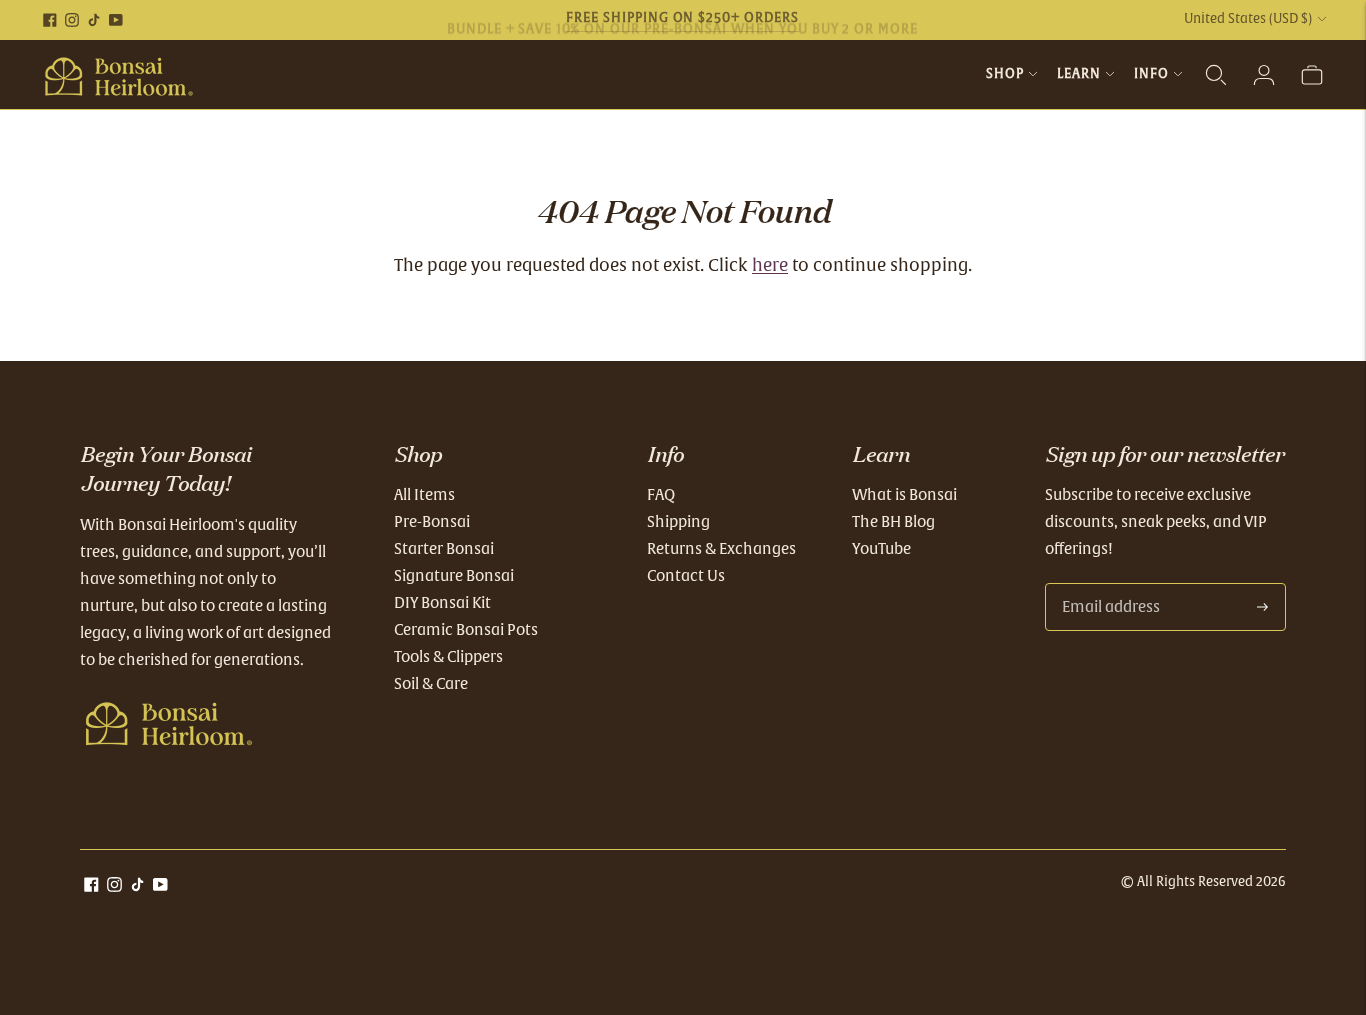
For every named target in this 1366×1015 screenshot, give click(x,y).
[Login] (1264, 75)
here (770, 266)
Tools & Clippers (448, 657)
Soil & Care (431, 684)
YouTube (881, 549)
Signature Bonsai (454, 576)
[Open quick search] (1216, 75)
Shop (1005, 74)
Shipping (678, 522)
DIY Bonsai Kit (442, 603)
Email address (1108, 584)
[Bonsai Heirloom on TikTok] (94, 20)
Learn (1079, 74)
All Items (424, 495)
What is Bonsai (904, 495)
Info (1151, 74)
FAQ (661, 495)
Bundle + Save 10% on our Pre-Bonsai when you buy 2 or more (683, 20)
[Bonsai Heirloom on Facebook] (50, 20)
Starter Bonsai (444, 549)
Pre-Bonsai (432, 522)
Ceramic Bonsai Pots (466, 630)
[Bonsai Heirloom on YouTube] (116, 20)
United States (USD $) (1248, 19)
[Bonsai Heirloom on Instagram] (72, 20)
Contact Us (686, 576)
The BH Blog (893, 522)
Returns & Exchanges (721, 549)
